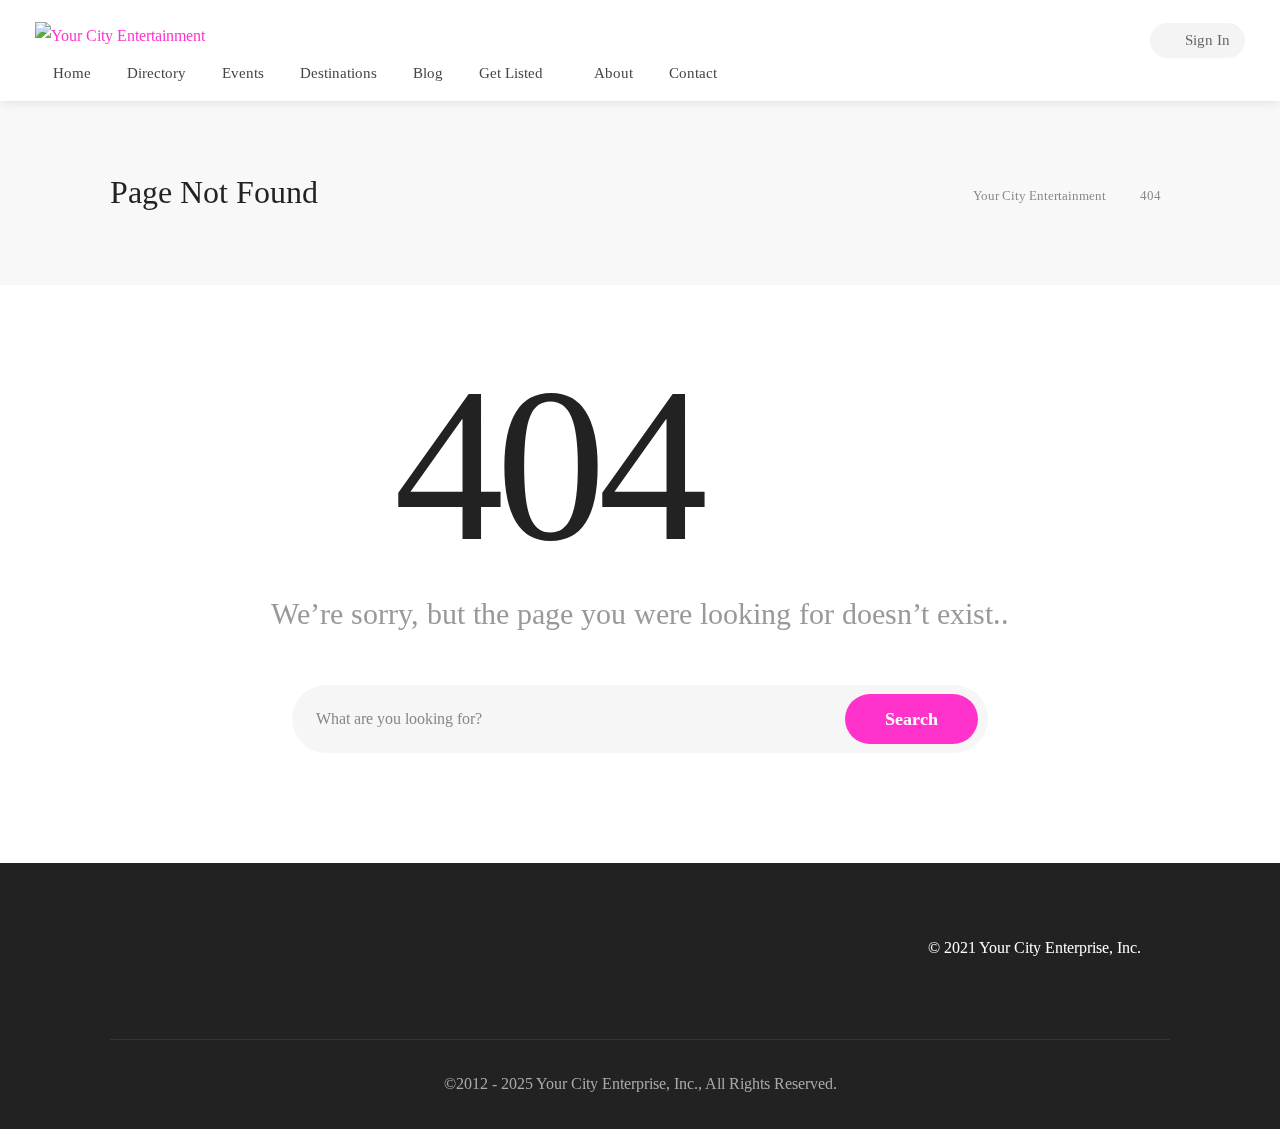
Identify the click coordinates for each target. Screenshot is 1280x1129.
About (613, 73)
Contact (693, 73)
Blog (428, 73)
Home (72, 73)
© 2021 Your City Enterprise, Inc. (1034, 947)
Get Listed (511, 73)
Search (911, 719)
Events (243, 73)
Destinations (338, 73)
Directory (156, 73)
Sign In (1205, 40)
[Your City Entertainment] (120, 34)
